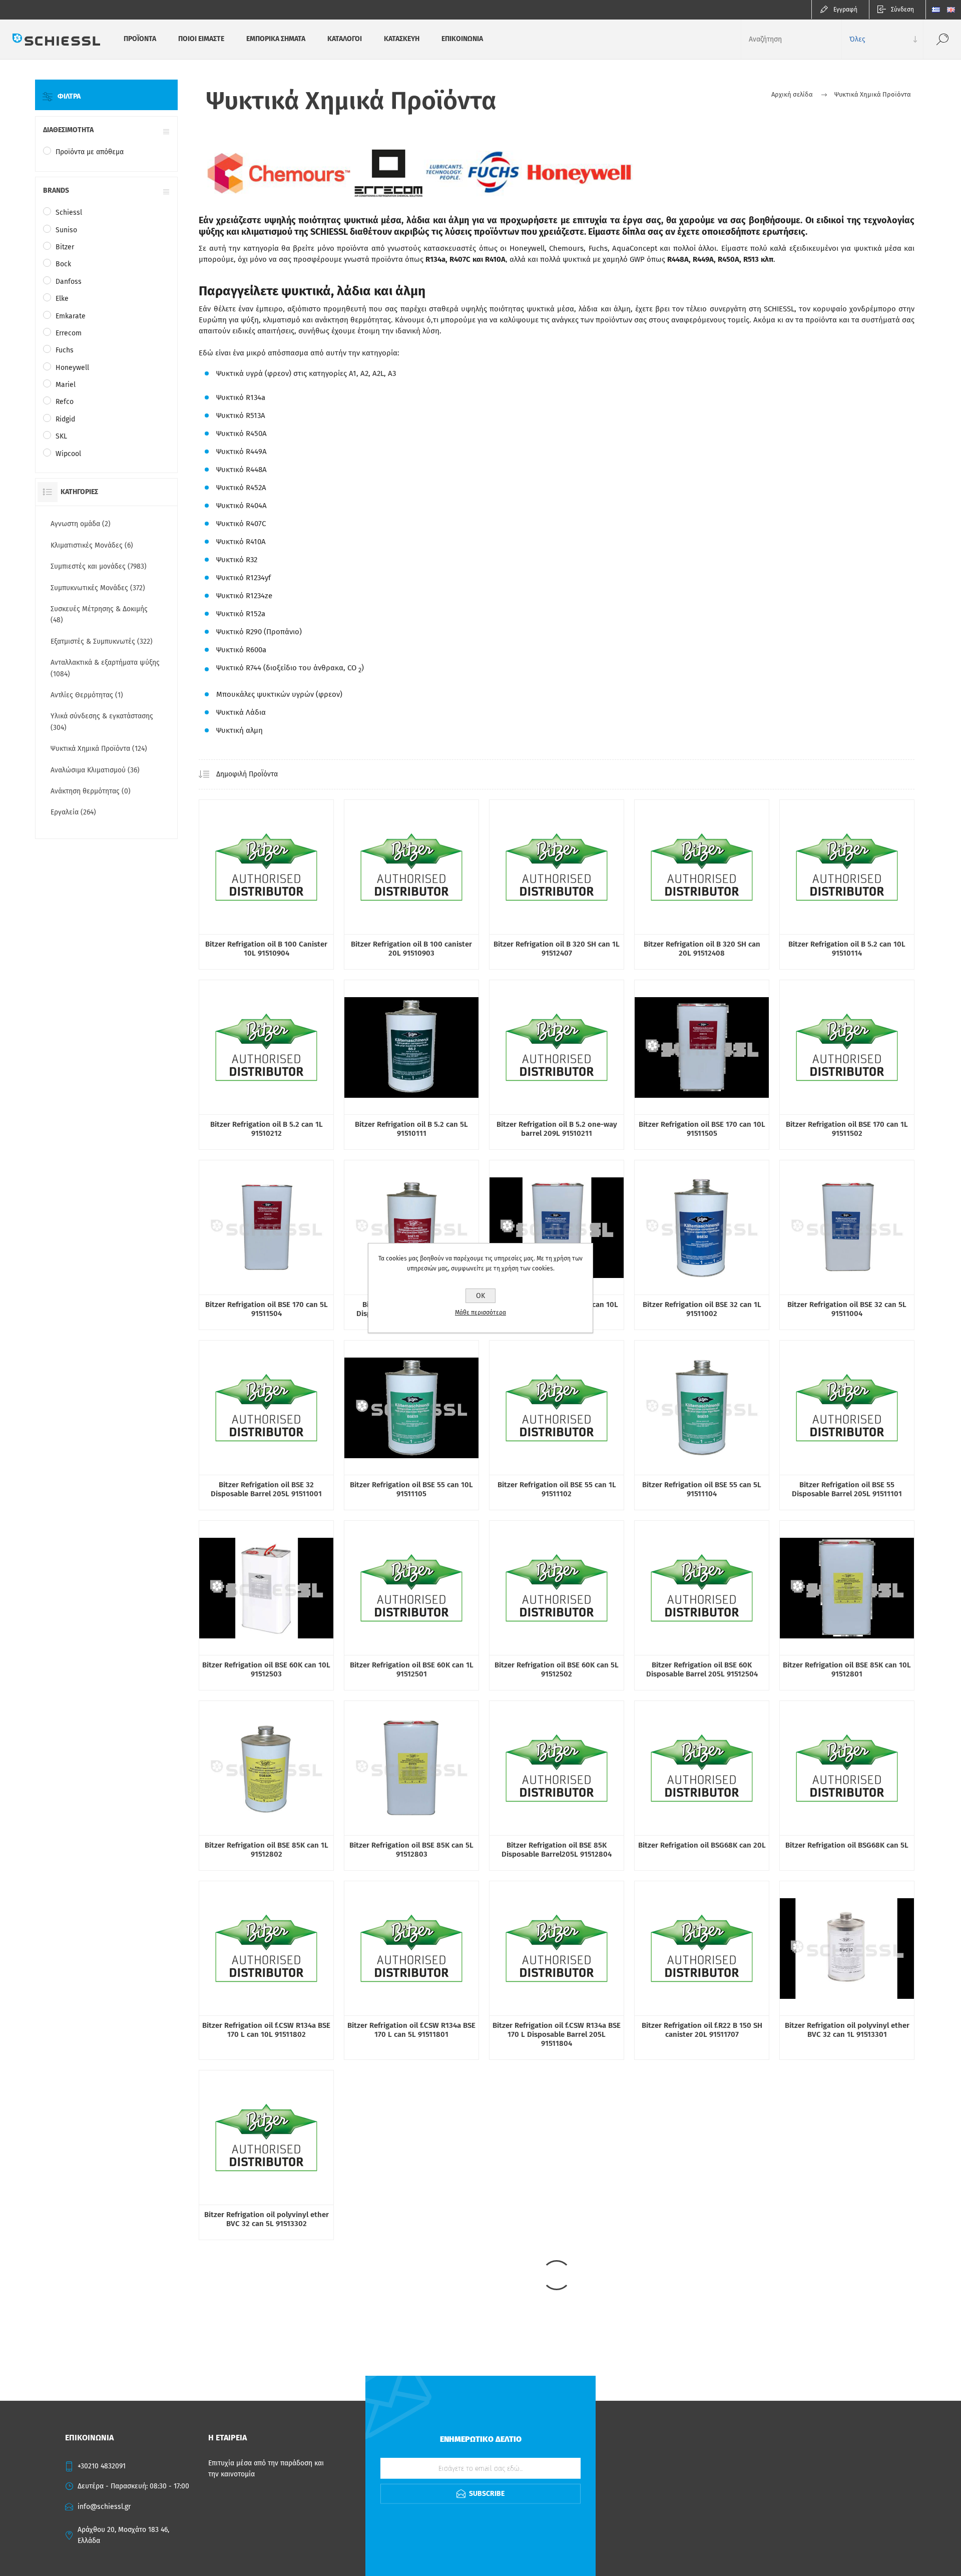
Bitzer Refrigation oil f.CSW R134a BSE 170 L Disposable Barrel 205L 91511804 (557, 2034)
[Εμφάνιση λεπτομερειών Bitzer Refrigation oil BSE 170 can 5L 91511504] (266, 1227)
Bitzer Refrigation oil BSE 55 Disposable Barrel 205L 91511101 (847, 1489)
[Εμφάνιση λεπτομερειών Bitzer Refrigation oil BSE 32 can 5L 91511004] (847, 1227)
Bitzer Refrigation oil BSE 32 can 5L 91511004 (847, 1309)
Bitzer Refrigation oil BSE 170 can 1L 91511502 (847, 1129)
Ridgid (65, 419)
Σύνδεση (902, 10)
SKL (61, 436)
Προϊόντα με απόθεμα (90, 152)
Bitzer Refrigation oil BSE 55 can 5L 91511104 (702, 1489)
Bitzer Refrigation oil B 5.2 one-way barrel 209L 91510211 (557, 1129)
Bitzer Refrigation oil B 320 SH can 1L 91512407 (557, 949)
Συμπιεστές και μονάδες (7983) (99, 566)
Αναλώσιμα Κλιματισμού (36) (95, 770)
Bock (63, 264)
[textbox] (791, 39)
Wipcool (68, 454)
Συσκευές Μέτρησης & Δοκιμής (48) (99, 614)
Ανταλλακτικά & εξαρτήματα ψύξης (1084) (105, 668)
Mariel (66, 385)
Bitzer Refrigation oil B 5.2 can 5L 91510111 (411, 1129)
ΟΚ (480, 1296)
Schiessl (69, 212)
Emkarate (71, 316)
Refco (65, 402)
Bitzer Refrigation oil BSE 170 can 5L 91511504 (267, 1309)
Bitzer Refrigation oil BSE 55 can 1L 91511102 (557, 1489)
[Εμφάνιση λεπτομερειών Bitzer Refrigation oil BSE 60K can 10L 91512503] (266, 1588)
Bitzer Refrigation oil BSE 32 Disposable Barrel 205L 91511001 (266, 1489)
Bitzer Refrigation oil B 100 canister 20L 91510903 (411, 949)
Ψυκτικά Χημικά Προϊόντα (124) (99, 749)
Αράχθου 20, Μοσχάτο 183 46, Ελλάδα (123, 2535)
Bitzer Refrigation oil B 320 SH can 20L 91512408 (702, 949)
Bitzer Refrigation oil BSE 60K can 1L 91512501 (412, 1669)
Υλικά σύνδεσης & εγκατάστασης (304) (102, 722)
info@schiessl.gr (104, 2507)
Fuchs (65, 350)
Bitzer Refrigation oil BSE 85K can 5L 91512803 (411, 1850)
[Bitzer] (266, 867)
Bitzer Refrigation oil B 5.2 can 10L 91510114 (847, 949)
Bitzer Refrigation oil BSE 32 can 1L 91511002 (702, 1309)
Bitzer (65, 247)
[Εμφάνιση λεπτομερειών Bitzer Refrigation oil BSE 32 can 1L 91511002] (702, 1227)
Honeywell (72, 368)
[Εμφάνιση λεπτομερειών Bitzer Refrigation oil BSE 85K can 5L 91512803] (411, 1768)
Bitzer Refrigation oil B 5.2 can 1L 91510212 (267, 1129)
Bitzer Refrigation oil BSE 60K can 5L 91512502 (557, 1669)
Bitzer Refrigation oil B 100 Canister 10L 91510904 (266, 949)
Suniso (66, 230)
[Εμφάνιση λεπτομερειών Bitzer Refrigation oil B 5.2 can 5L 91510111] (411, 1047)
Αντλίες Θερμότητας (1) (87, 695)
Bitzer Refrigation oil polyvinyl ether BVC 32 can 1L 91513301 (847, 2030)
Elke (62, 299)
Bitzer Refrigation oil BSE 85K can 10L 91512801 (847, 1669)
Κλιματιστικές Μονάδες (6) (92, 545)
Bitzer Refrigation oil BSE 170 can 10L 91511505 (702, 1129)
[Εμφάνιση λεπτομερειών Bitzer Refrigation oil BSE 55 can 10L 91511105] (411, 1408)
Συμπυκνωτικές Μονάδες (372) (98, 588)
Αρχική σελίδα (792, 94)
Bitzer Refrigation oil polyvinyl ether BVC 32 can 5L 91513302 (267, 2219)
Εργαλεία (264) (73, 812)
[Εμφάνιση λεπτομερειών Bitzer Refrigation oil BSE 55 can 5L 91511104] (702, 1408)
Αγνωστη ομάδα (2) (81, 524)
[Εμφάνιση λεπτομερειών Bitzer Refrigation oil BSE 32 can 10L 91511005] (557, 1227)
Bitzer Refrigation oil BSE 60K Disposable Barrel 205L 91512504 (702, 1669)
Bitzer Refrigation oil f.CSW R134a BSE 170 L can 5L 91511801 (411, 2030)
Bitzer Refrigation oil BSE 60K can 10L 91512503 (266, 1669)
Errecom (69, 333)
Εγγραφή (845, 10)
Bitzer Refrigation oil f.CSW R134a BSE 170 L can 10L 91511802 (266, 2030)
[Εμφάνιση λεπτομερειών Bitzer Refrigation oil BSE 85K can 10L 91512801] (847, 1588)
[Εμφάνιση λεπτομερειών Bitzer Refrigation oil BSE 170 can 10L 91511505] (702, 1047)
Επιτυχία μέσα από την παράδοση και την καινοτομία (266, 2469)
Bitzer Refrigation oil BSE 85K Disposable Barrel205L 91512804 (557, 1850)
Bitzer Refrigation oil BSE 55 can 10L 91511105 (411, 1489)
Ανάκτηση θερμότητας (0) (91, 791)
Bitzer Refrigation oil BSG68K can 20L (702, 1845)
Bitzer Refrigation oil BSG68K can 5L (847, 1845)
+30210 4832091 (102, 2466)
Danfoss (69, 282)
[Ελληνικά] (936, 10)
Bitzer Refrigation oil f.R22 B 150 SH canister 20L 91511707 (702, 2030)
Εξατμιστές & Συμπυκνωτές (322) (102, 641)
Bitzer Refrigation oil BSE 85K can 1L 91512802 (267, 1850)
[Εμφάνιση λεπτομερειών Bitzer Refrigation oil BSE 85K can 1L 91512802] (266, 1768)
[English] (951, 10)
